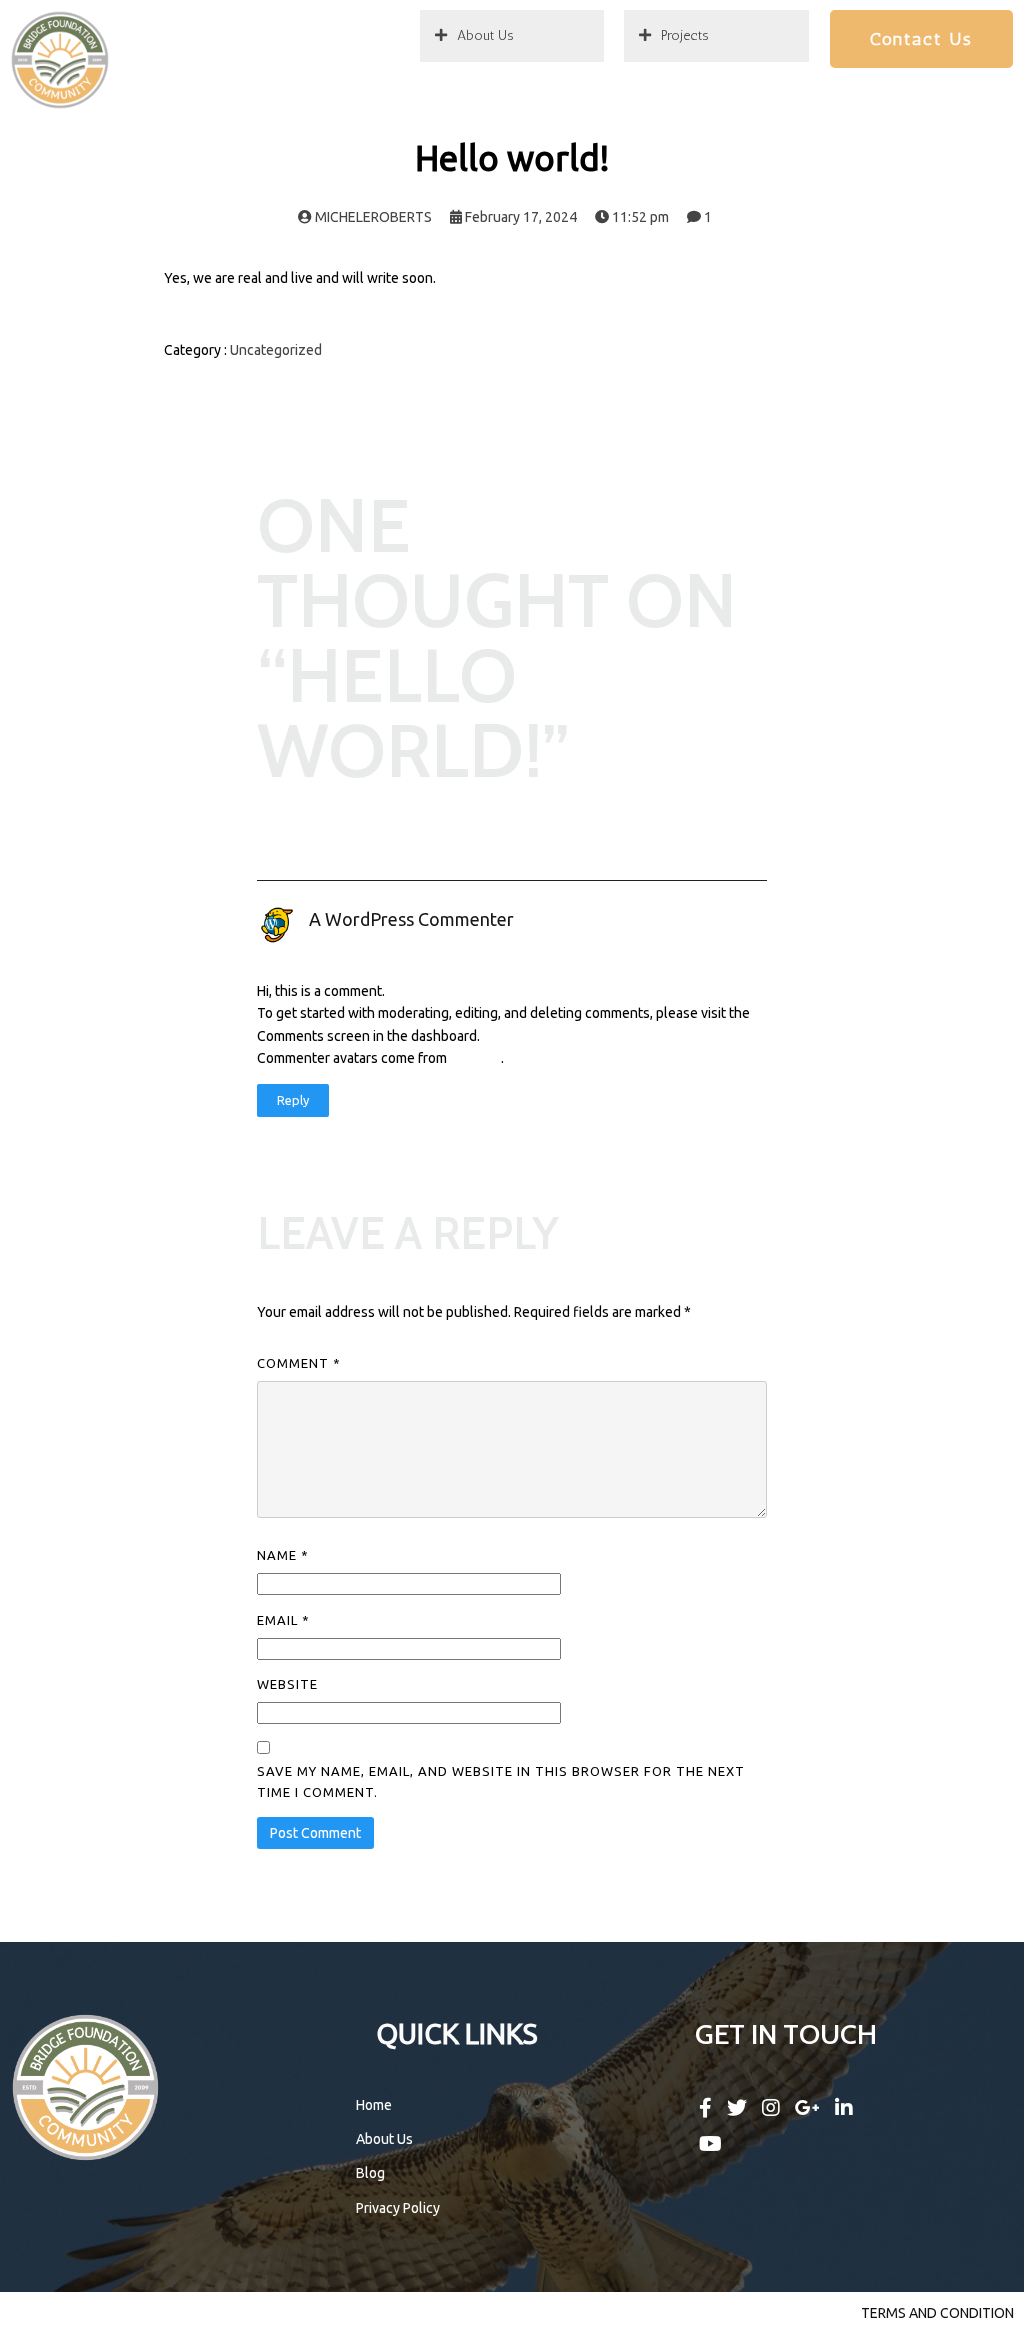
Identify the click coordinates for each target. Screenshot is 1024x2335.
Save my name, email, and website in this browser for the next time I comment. (501, 1781)
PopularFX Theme (382, 2313)
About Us (485, 35)
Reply (293, 1100)
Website (287, 1684)
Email (283, 1620)
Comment (299, 1363)
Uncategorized (276, 350)
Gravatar (475, 1058)
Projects (685, 35)
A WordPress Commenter (411, 919)
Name (283, 1555)
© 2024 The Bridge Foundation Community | (165, 2313)
